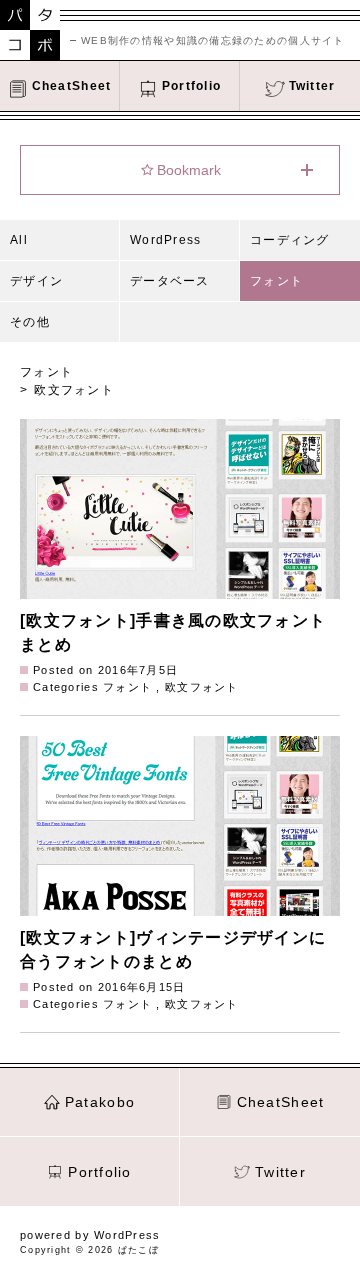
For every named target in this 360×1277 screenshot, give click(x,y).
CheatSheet (281, 1102)
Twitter (280, 1172)
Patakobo (100, 1102)
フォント (276, 281)
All (19, 240)
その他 (30, 322)
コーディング (290, 240)
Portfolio (100, 1172)
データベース (170, 281)
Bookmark (189, 170)
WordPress (166, 240)
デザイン (36, 281)
